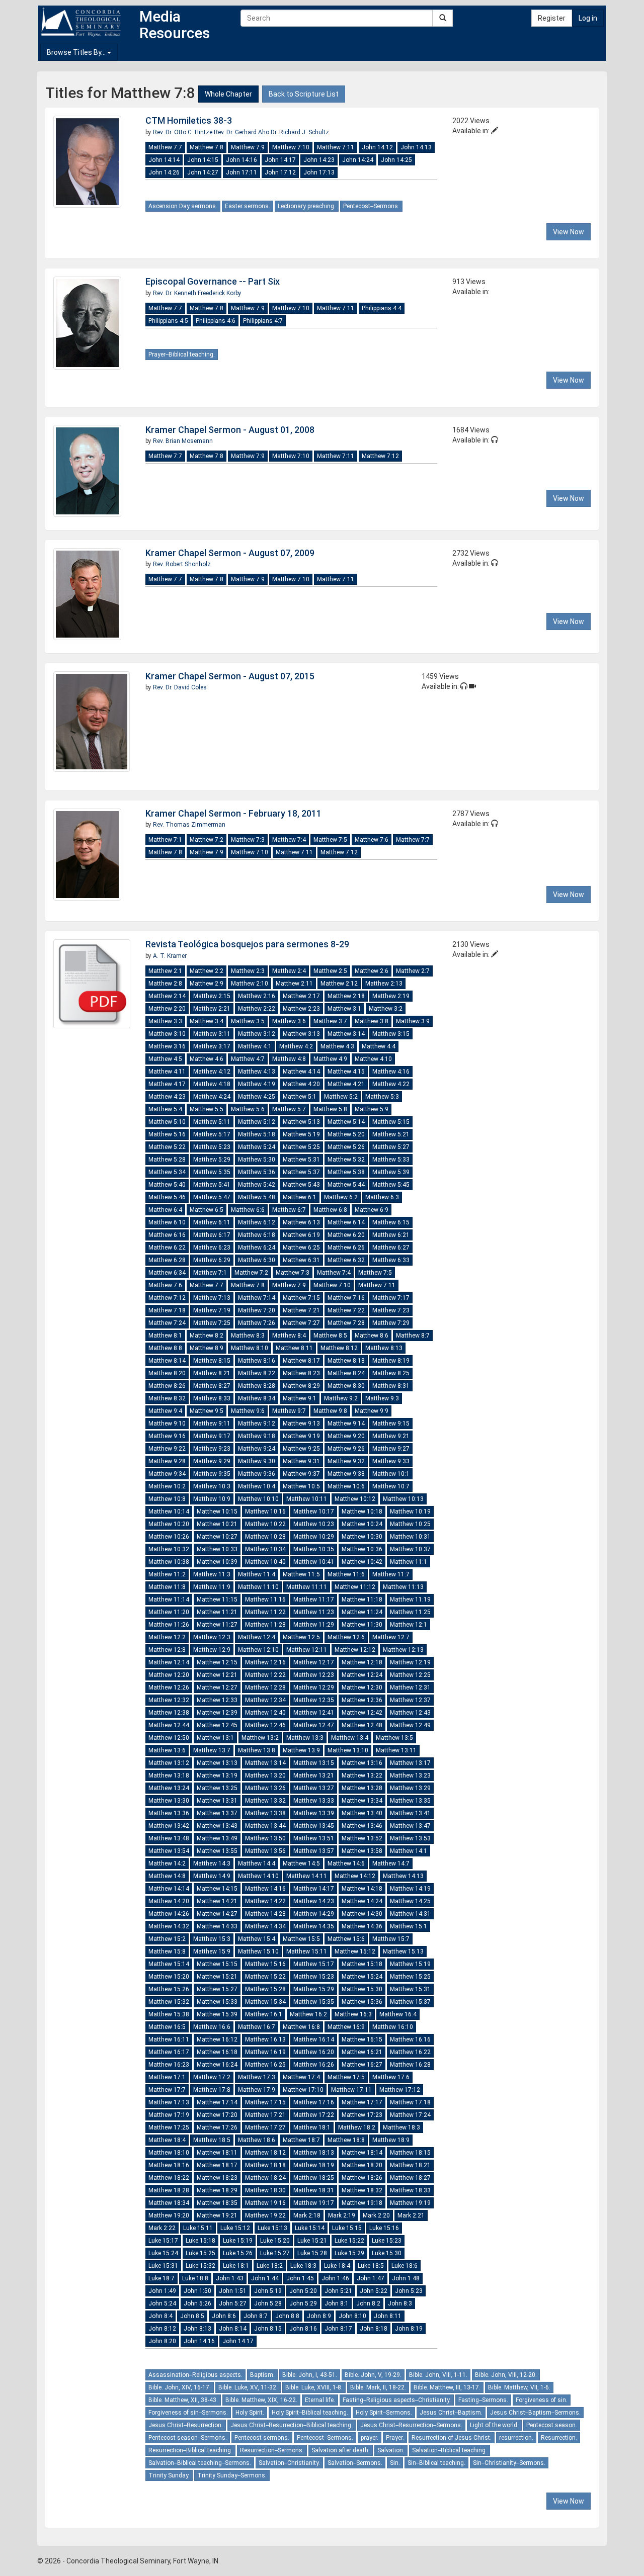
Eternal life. (320, 2400)
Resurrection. (559, 2438)
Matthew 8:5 (330, 1336)
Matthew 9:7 (289, 1411)
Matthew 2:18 (346, 996)
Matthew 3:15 (391, 1034)
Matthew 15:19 (410, 1964)
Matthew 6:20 (346, 1235)
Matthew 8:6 (372, 1336)
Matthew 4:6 (207, 1059)
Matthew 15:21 (217, 1977)
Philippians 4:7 (263, 321)
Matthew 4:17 (167, 1084)
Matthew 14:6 (346, 1863)
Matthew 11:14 (169, 1600)
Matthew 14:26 (169, 1914)
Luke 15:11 (198, 2228)
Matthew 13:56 (265, 1851)
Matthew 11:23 (314, 1612)
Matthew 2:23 (301, 1009)
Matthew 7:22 (346, 1310)
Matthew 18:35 (217, 2203)
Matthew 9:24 (257, 1449)
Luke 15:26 (238, 2253)
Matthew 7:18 (167, 1310)
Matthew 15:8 (167, 1951)
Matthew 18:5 (212, 2140)
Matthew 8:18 (346, 1361)
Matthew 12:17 (314, 1662)
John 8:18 (374, 2329)
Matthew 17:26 (217, 2127)
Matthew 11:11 (307, 1587)
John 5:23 (409, 2291)
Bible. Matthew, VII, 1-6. (519, 2387)
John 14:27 (203, 172)
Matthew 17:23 (362, 2115)
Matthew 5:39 (391, 1172)
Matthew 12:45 (217, 1725)
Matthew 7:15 (301, 1298)
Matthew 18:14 (362, 2153)
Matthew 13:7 (212, 1750)
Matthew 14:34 (265, 1926)
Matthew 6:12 (257, 1222)
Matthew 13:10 (348, 1750)
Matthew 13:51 (314, 1838)
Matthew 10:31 (410, 1537)
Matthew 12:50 (169, 1738)
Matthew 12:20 (169, 1675)
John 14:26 (164, 172)
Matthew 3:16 (167, 1046)
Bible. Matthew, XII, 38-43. (183, 2400)
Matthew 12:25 (410, 1675)
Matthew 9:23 (212, 1449)
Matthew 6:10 (167, 1222)
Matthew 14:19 (410, 1889)
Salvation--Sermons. (355, 2463)
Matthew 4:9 (330, 1059)
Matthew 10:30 (362, 1537)
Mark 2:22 (162, 2228)
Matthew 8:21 (212, 1373)
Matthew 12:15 (217, 1662)
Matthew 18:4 (167, 2140)
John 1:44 (265, 2278)
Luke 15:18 (200, 2241)
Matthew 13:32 (265, 1801)
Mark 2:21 (411, 2215)
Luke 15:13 (272, 2228)
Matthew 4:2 (296, 1046)
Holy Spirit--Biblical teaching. (310, 2413)
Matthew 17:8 (212, 2090)
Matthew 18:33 (410, 2190)
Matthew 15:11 (307, 1951)
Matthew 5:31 (301, 1160)
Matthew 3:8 (372, 1021)
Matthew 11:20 (169, 1612)
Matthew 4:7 (248, 1059)
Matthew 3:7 (330, 1021)
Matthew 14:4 (257, 1863)
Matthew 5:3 (382, 1097)
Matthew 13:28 (362, 1788)
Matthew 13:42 (169, 1826)
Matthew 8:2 (207, 1336)
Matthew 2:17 (301, 996)
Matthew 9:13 (301, 1424)
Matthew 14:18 (362, 1889)
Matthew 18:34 (169, 2203)
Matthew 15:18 (362, 1964)
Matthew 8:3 (248, 1336)
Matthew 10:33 (217, 1549)
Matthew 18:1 (312, 2127)
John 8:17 (338, 2329)
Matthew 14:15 (217, 1889)
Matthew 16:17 (169, 2052)
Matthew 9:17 (212, 1436)
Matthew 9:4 (165, 1411)
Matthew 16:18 (217, 2052)
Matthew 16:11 (169, 2039)
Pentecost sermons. (262, 2438)
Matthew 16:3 (353, 2014)
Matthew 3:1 (344, 1009)
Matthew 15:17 (314, 1964)
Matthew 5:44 (346, 1185)
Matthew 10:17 (314, 1512)
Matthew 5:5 (207, 1109)
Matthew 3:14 (346, 1034)
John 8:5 (192, 2316)
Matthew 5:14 (346, 1122)
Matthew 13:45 (314, 1826)
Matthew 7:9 (248, 147)
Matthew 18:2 (357, 2127)
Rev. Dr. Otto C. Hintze (183, 132)
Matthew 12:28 (265, 1687)
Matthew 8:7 (413, 1336)
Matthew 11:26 (169, 1625)
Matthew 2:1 (165, 971)
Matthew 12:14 (169, 1662)
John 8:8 (287, 2316)
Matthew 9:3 (382, 1398)
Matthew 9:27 (391, 1449)
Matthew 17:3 (257, 2077)
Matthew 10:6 (346, 1486)
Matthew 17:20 (217, 2115)
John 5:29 (303, 2303)
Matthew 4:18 (212, 1084)
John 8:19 (409, 2329)
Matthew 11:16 (265, 1600)
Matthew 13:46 (362, 1826)
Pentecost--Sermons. (371, 206)
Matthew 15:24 (362, 1977)
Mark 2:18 (307, 2215)
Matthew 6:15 (391, 1222)
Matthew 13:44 (265, 1826)
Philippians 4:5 (168, 321)
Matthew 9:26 (346, 1449)
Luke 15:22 (349, 2241)
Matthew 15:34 (265, 2002)
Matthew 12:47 (314, 1725)
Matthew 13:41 (410, 1813)
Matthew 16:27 (362, 2065)
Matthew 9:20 (346, 1436)
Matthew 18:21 (410, 2165)
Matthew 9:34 (167, 1474)
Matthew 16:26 (314, 2065)
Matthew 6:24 (257, 1248)
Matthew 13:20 (265, 1775)
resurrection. (516, 2438)
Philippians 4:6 (216, 321)
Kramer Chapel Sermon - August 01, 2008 (230, 430)
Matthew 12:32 (169, 1700)
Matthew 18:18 (265, 2165)
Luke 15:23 (387, 2241)
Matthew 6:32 (346, 1260)
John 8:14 (233, 2329)
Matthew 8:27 (212, 1386)
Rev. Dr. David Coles (180, 687)
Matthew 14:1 (409, 1851)
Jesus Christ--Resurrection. (186, 2425)
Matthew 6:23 (212, 1248)
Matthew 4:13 (257, 1072)
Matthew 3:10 (167, 1034)
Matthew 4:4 (379, 1046)
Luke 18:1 (236, 2266)
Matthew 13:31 (217, 1801)
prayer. (370, 2438)
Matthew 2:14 (167, 996)
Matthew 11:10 (258, 1587)
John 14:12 (377, 147)
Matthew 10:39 (217, 1562)
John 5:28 (268, 2303)
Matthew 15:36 (362, 2002)
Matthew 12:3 (212, 1637)
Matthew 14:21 (217, 1901)
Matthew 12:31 (410, 1687)
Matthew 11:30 (362, 1625)
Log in (588, 18)
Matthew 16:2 (308, 2014)
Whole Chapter (228, 94)
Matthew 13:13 (217, 1763)
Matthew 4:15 (346, 1072)
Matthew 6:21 (391, 1235)
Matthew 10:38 (169, 1562)
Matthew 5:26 (346, 1147)
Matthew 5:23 (212, 1147)
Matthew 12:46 (265, 1725)
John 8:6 (224, 2316)
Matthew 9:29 (212, 1461)
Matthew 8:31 (391, 1386)
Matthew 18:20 (362, 2165)
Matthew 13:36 (169, 1813)
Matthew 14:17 (314, 1889)
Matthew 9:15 (391, 1424)
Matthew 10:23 (314, 1524)
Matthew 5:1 (300, 1097)
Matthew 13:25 (217, 1788)
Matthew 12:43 (410, 1713)
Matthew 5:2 (341, 1097)
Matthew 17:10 (303, 2090)
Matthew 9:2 (341, 1398)
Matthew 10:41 (314, 1562)
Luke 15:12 (235, 2228)
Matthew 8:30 (346, 1386)
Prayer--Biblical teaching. (182, 354)
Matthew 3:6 (289, 1021)
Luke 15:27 (275, 2253)
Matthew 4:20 (301, 1084)
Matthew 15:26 (169, 1989)
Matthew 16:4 (398, 2014)
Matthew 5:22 (167, 1147)
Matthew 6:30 (257, 1260)
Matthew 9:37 (301, 1474)
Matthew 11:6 (346, 1574)
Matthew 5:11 (212, 1122)
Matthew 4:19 (257, 1084)
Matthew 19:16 (265, 2203)
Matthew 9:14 (346, 1424)
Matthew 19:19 (410, 2203)
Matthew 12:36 (362, 1700)
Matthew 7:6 (372, 840)
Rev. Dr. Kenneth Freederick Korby (197, 293)
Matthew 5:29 (212, 1160)
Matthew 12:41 (314, 1713)
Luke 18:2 (270, 2266)
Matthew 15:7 (391, 1939)
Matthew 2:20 (167, 1009)
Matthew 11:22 (265, 1612)
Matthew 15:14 (169, 1964)
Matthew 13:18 (169, 1775)
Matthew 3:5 (248, 1021)
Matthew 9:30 (257, 1461)
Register (552, 18)
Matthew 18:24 (265, 2178)
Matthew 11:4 (257, 1574)
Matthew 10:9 (212, 1499)
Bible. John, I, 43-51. (310, 2375)
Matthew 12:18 (362, 1662)
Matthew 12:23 (314, 1675)
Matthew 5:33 (391, 1160)
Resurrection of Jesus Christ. (452, 2438)
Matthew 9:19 (301, 1436)
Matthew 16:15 (362, 2039)
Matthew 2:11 (294, 984)
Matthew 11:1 (409, 1562)
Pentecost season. (552, 2425)
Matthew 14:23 (314, 1901)
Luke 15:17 (163, 2241)
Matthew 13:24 (169, 1788)
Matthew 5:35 (212, 1172)
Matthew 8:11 (294, 1348)
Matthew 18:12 (265, 2153)
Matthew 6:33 (391, 1260)
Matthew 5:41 (212, 1185)
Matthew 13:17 (410, 1763)
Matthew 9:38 (346, 1474)
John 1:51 (233, 2291)
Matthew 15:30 (362, 1989)
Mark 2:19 (342, 2215)
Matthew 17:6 (391, 2077)
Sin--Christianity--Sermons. (509, 2463)
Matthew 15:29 (314, 1989)
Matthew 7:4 (289, 840)
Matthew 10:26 (169, 1537)
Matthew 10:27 (217, 1537)
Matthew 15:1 (409, 1926)
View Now (569, 232)
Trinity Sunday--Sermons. (232, 2475)
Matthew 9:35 (212, 1474)
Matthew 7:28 (346, 1323)
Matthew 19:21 (217, 2215)
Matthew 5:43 (301, 1185)
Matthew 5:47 (212, 1197)
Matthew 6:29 (212, 1260)
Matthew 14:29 (314, 1914)
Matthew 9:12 (257, 1424)
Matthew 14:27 (217, 1914)
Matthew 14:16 (265, 1889)
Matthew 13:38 (265, 1813)
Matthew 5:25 (301, 1147)
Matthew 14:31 (410, 1914)
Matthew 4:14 (301, 1072)
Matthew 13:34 (362, 1801)
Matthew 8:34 (257, 1398)
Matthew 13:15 (314, 1763)
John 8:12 (162, 2329)
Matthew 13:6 (167, 1750)
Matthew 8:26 (167, 1386)
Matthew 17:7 (167, 2090)
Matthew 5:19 (301, 1134)
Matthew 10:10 (258, 1499)
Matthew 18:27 (410, 2178)
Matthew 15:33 (217, 2002)
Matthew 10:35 (314, 1549)
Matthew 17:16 (314, 2102)
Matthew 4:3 (337, 1046)
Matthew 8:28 (257, 1386)
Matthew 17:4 (301, 2077)
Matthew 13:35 (410, 1801)
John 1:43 (230, 2278)
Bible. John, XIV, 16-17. (180, 2387)
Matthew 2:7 (413, 971)
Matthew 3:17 (212, 1046)
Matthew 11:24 (362, 1612)
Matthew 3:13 (301, 1034)
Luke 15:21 (312, 2241)
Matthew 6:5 (207, 1210)
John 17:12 (280, 172)
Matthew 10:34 (265, 1549)
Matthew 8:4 (289, 1336)
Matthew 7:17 (391, 1298)
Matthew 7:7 (165, 147)
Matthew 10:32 (169, 1549)
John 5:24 (162, 2303)
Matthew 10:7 (391, 1486)
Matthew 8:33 (212, 1398)
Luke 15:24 (163, 2253)
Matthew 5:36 (257, 1172)
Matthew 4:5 (165, 1059)
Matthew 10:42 (362, 1562)
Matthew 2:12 (339, 984)
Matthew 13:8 (257, 1750)
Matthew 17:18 (410, 2102)
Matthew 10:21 (217, 1524)
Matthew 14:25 (410, 1901)
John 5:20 (303, 2291)
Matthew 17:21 (265, 2115)
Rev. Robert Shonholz (182, 564)
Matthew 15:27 (217, 1989)
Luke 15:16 (384, 2228)
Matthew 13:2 (260, 1738)
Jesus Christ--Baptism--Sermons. (535, 2413)
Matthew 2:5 (330, 971)
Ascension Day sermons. (183, 206)
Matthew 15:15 (217, 1964)
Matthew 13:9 (301, 1750)
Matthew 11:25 (410, 1612)
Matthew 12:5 (301, 1637)
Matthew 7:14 (257, 1298)
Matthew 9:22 (167, 1449)
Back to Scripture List (304, 94)
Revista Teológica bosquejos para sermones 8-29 (247, 944)
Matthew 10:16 (265, 1512)
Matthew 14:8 (167, 1876)
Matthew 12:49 (410, 1725)
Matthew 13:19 (217, 1775)
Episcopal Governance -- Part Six (213, 281)
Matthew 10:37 (410, 1549)
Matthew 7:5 (330, 840)
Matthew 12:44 (169, 1725)
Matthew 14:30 (362, 1914)
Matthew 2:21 (212, 1009)
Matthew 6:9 (372, 1210)
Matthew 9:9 (372, 1411)
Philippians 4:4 (382, 308)
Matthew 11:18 (362, 1600)
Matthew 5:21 (391, 1134)
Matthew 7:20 (257, 1310)
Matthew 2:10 (250, 984)
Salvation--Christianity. (289, 2463)
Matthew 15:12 (355, 1951)
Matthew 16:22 (410, 2052)
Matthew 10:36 (362, 1549)
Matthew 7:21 (301, 1310)
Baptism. (262, 2375)
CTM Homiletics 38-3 (189, 120)
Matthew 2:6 (372, 971)
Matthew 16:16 (410, 2039)
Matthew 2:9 (207, 984)
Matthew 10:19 (410, 1512)
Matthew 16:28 (410, 2065)
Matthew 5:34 (167, 1172)
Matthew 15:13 (403, 1951)
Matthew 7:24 (167, 1323)
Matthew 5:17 (212, 1134)
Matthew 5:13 (301, 1122)
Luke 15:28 (312, 2253)
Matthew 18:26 (362, 2178)
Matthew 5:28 (167, 1160)
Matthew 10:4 (257, 1486)
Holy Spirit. (250, 2413)
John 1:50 (197, 2291)
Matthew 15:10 (258, 1951)
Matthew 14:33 (217, 1926)
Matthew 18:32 (362, 2190)
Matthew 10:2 (167, 1486)
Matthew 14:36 (362, 1926)
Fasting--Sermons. (483, 2400)
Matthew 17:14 (217, 2102)
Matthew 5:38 (346, 1172)
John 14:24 (358, 160)
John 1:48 (406, 2278)
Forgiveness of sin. (542, 2400)
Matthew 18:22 (169, 2178)
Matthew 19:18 (362, 2203)
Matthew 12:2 (167, 1637)
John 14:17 (280, 160)
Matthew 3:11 (212, 1034)
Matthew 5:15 (391, 1122)
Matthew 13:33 (314, 1801)
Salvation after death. (341, 2450)
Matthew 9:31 (301, 1461)
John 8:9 (319, 2316)
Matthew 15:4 (257, 1939)
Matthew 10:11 (307, 1499)
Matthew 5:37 (301, 1172)
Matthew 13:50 (265, 1838)
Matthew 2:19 (391, 996)
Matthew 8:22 (257, 1373)
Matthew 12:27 (217, 1687)
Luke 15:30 (387, 2253)
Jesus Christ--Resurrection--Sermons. (411, 2425)
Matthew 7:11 (336, 147)
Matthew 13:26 (265, 1788)
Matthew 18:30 (265, 2190)
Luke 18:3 (303, 2266)
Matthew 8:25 (391, 1373)
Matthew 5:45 (391, 1185)
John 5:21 (338, 2291)
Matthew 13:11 (396, 1750)
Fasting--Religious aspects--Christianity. (397, 2400)
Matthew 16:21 (362, 2052)
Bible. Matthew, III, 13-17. (447, 2387)
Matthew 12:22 (265, 1675)
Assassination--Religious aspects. (195, 2375)
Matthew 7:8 (207, 147)
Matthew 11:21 (217, 1612)
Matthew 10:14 (169, 1512)
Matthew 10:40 (265, 1562)
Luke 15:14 (310, 2228)
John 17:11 (242, 172)
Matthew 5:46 (167, 1197)
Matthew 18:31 (314, 2190)
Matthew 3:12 (257, 1034)
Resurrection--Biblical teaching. (190, 2450)
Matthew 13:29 (410, 1788)
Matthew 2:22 (257, 1009)
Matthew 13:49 (217, 1838)
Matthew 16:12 (217, 2039)
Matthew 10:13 (403, 1499)
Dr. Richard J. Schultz (300, 132)
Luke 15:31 (163, 2266)
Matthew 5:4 (165, 1109)
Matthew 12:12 (355, 1650)
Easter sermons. (248, 206)
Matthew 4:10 (373, 1059)
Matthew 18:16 (169, 2165)
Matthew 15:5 (301, 1939)
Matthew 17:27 (265, 2127)
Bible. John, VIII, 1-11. (438, 2375)
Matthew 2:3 (248, 971)
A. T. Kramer (170, 956)
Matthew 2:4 (289, 971)
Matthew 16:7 (257, 2027)
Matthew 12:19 (410, 1662)
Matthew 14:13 (403, 1876)
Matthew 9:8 (330, 1411)
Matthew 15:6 (346, 1939)
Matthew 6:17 (212, 1235)
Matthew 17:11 (351, 2090)
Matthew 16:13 (265, 2039)
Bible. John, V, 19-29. (373, 2375)
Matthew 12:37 (410, 1700)
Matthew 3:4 (207, 1021)
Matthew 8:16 (257, 1361)
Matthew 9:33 (391, 1461)
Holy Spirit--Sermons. (384, 2413)
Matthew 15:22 (265, 1977)
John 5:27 (233, 2303)
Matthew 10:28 (265, 1537)
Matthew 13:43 (217, 1826)
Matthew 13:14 (265, 1763)
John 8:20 (162, 2341)
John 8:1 (337, 2303)
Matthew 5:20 (346, 1134)
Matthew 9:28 (167, 1461)
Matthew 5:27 (391, 1147)
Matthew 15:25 (410, 1977)
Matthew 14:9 (212, 1876)
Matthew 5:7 (289, 1109)
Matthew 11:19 (410, 1600)
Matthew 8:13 (384, 1348)
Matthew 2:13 (384, 984)
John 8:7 (256, 2316)
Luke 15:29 (349, 2253)
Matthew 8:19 (391, 1361)
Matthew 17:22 (314, 2115)
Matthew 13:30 (169, 1801)
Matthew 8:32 (167, 1398)
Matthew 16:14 (314, 2039)
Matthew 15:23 (314, 1977)
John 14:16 (242, 160)
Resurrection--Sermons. (272, 2450)
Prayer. (395, 2438)
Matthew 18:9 (391, 2140)
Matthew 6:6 (248, 1210)
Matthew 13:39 (314, 1813)
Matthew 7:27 (301, 1323)
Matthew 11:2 (167, 1574)
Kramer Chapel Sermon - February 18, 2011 (233, 813)
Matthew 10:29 (314, 1537)
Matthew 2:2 (207, 971)
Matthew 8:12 (339, 1348)
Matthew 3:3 (165, 1021)
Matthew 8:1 (165, 1336)
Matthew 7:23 (391, 1310)
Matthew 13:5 (394, 1738)
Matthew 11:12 (355, 1587)
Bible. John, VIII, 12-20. (506, 2375)
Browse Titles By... (77, 52)
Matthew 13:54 (169, 1851)
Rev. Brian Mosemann (183, 441)
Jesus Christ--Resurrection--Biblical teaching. (292, 2425)
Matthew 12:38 (169, 1713)
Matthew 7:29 (391, 1323)
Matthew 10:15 (217, 1512)
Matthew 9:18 (257, 1436)
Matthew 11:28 (265, 1625)
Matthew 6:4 (165, 1210)
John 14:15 (203, 160)
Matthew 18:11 (217, 2153)
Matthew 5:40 (167, 1185)
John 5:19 (268, 2291)
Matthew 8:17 (301, 1361)
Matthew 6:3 (382, 1197)
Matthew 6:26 (346, 1248)
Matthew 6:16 (167, 1235)
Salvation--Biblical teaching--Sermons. (200, 2463)
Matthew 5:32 (346, 1160)
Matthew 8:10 (250, 1348)
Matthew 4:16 (391, 1072)
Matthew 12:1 (409, 1625)
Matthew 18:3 (401, 2127)
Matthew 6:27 (391, 1248)
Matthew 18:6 (257, 2140)
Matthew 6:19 (301, 1235)
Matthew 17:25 (169, 2127)
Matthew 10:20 (169, 1524)
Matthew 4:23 (167, 1097)
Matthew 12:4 (257, 1637)
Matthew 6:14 (346, 1222)
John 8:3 (400, 2303)
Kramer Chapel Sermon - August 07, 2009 (230, 553)
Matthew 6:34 (167, 1273)
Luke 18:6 (405, 2266)
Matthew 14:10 (258, 1876)
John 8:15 (268, 2329)
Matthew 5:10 (167, 1122)
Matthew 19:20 (169, 2215)
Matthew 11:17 (314, 1600)
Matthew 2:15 (212, 996)
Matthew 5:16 (167, 1134)
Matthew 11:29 (314, 1625)
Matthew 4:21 (346, 1084)
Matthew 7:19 (212, 1310)
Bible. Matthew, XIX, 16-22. (261, 2400)
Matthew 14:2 (167, 1863)
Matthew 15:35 (314, 2002)
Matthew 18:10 (169, 2153)
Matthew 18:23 (217, 2178)
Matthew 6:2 (341, 1197)
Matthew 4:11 (167, 1072)
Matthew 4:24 (212, 1097)
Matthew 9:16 (167, 1436)
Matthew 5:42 (257, 1185)
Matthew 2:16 (257, 996)
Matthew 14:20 (169, 1901)
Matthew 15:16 (265, 1964)
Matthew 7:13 (212, 1298)
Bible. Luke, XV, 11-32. (248, 2387)
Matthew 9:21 (391, 1436)
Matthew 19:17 (314, 2203)
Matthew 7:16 (346, 1298)
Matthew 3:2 (386, 1009)
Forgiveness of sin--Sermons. (188, 2413)
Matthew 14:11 (307, 1876)
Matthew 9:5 (207, 1411)
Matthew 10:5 (301, 1486)
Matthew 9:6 (248, 1411)
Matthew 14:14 (169, 1889)
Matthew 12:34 (265, 1700)
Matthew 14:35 (314, 1926)
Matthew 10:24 (362, 1524)
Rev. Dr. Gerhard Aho (242, 132)
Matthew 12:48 (362, 1725)
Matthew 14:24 (362, 1901)
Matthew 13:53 (410, 1838)
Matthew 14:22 (265, 1901)
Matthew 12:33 (217, 1700)
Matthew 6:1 (300, 1197)
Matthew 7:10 (291, 147)
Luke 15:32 (200, 2266)
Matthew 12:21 (217, 1675)
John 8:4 (160, 2316)
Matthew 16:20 (314, 2052)
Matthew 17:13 (169, 2102)
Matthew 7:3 (248, 840)
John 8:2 (368, 2303)
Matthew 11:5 (301, 1574)
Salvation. (391, 2450)
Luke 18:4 (337, 2266)
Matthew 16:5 (167, 2027)
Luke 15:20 (275, 2241)
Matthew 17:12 (400, 2090)
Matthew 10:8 (167, 1499)
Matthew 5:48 (257, 1197)
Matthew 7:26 (257, 1323)
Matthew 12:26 (169, 1687)
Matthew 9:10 (167, 1424)
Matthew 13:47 (410, 1826)
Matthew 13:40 (362, 1813)
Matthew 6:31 (301, 1260)
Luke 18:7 (162, 2278)
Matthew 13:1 (215, 1738)
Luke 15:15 (347, 2228)
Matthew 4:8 (289, 1059)
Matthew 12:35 (314, 1700)
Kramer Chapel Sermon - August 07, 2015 (230, 676)
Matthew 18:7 (301, 2140)
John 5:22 (374, 2291)
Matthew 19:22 (265, 2215)
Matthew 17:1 (167, 2077)
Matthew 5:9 (372, 1109)
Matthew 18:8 (346, 2140)
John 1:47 (371, 2278)
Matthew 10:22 (265, 1524)
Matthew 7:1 (165, 840)
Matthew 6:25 (301, 1248)
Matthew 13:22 (362, 1775)
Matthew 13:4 (350, 1738)
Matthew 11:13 (403, 1587)
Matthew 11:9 (212, 1587)
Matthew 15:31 (410, 1989)
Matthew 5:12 (257, 1122)
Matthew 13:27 (314, 1788)
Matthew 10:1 (391, 1474)
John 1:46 (335, 2278)
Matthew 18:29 (217, 2190)
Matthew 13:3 (305, 1738)
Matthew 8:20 (167, 1373)
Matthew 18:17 (217, 2165)
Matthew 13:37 (217, 1813)
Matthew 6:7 (289, 1210)
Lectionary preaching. (307, 206)
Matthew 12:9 (212, 1650)
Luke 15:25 (200, 2253)
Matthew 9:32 (346, 1461)
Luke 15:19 (238, 2241)
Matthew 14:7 (391, 1863)
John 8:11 (388, 2316)
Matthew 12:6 (346, 1637)
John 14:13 (416, 147)
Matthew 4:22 (391, 1084)
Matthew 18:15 (410, 2153)
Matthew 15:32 (169, 2002)
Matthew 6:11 (212, 1222)
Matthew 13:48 (169, 1838)
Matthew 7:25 (212, 1323)
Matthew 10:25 (410, 1524)
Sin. (395, 2463)
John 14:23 (319, 160)
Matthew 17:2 (212, 2077)
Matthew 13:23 (410, 1775)
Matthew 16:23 (169, 2065)
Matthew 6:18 (257, 1235)
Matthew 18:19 (314, 2165)
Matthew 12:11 (307, 1650)
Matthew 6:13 (301, 1222)
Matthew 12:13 (403, 1650)
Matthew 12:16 (265, 1662)
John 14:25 (396, 160)
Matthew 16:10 (393, 2027)
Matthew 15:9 (212, 1951)
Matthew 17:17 (362, 2102)
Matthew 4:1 (255, 1046)
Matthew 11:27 (217, 1625)
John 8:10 (352, 2316)
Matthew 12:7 (391, 1637)
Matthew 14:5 (301, 1863)
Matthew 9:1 (300, 1398)
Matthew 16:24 (217, 2065)
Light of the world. (494, 2425)
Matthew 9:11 (212, 1424)
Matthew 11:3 (212, 1574)
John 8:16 (303, 2329)
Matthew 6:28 (167, 1260)
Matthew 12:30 (362, 1687)
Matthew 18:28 (169, 2190)
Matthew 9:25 (301, 1449)
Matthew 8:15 (212, 1361)
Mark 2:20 (376, 2215)
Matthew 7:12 (380, 456)
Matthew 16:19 (265, 2052)
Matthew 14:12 (355, 1876)
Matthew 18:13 (314, 2153)
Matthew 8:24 (346, 1373)
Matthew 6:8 (330, 1210)
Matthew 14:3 (212, 1863)
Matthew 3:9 (413, 1021)
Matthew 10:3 (212, 1486)
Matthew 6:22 (167, 1248)
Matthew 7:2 (207, 840)
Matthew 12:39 (217, 1713)
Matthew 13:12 (169, 1763)
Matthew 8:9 (207, 1348)
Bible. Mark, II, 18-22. (378, 2387)
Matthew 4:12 (212, 1072)
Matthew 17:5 (346, 2077)
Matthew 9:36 (257, 1474)
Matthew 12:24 (362, 1675)
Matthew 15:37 (410, 2002)
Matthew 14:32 (169, 1926)
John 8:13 (197, 2329)
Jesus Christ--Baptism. (451, 2413)
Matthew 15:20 (169, 1977)
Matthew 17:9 (257, 2090)
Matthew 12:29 (314, 1687)
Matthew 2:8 (165, 984)
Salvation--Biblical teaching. (450, 2450)
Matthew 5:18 (257, 1134)
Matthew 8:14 (167, 1361)
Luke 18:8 (195, 2278)
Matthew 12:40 (265, 1713)
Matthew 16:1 (264, 2014)
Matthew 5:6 (248, 1109)
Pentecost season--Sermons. (188, 2438)
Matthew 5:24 (257, 1147)
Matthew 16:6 (212, 2027)
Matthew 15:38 (169, 2014)
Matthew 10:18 (362, 1512)
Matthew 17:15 (265, 2102)
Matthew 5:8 (330, 1109)
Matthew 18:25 (314, 2178)
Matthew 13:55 (217, 1851)
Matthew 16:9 (346, 2027)
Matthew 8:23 (301, 1373)
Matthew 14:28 (265, 1914)
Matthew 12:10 (258, 1650)
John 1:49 (162, 2291)
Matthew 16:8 (301, 2027)
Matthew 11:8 (167, 1587)
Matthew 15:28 (265, 1989)
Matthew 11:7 (391, 1574)
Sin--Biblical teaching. (436, 2463)
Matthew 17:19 (169, 2115)
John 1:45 (300, 2278)
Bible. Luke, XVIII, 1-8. (314, 2387)
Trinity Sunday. (169, 2475)
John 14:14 (164, 160)
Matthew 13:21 (314, 1775)
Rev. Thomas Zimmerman (189, 825)
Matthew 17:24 (410, 2115)
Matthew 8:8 (165, 1348)
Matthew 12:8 (167, 1650)
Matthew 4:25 (257, 1097)
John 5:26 (197, 2303)
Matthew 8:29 (301, 1386)
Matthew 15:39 (217, 2014)
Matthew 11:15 (217, 1600)
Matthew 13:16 (362, 1763)
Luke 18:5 (371, 2266)
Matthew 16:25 (265, 2065)
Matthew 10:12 (355, 1499)
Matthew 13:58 (362, 1851)
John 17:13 (319, 172)
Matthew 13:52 (362, 1838)
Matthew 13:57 (314, 1851)
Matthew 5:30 (257, 1160)
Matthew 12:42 (362, 1713)
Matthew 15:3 (212, 1939)
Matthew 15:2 (167, 1939)
